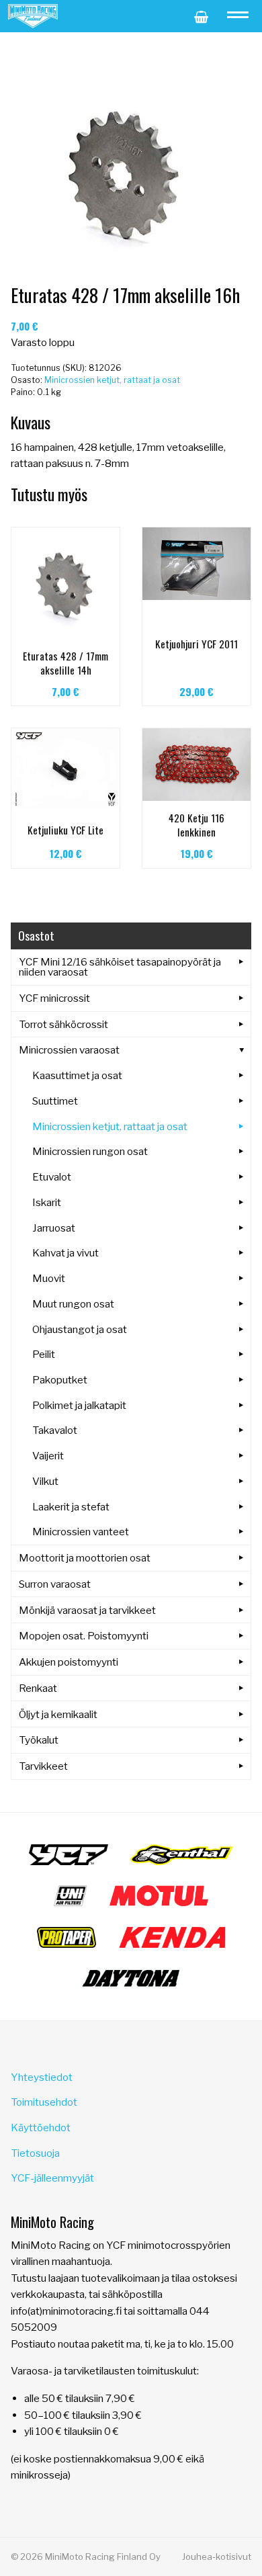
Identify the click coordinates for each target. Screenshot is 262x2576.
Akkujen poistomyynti (69, 1662)
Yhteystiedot (42, 2077)
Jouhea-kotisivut (217, 2557)
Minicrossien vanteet (81, 1532)
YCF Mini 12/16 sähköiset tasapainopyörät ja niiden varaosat (120, 967)
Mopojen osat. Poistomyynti (84, 1636)
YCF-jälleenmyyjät (52, 2178)
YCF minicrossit (54, 998)
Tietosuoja (35, 2153)
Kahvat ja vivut (65, 1253)
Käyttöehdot (41, 2128)
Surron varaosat (55, 1584)
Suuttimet (55, 1101)
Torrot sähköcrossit (63, 1024)
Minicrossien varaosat (69, 1050)
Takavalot (55, 1430)
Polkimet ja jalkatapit (79, 1405)
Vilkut (45, 1481)
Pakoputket (60, 1380)
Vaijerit (48, 1456)
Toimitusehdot (44, 2102)
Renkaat (38, 1688)
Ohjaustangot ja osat (80, 1329)
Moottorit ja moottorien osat (85, 1558)
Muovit (49, 1278)
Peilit (44, 1354)
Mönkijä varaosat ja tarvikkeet (87, 1610)
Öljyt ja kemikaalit (58, 1714)
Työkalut (39, 1740)
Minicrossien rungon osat (90, 1151)
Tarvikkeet (43, 1766)
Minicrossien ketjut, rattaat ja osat (112, 380)
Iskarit (47, 1202)
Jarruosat (54, 1228)
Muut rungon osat (73, 1304)
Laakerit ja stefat (71, 1507)
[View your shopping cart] (201, 16)
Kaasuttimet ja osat (77, 1075)
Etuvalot (52, 1177)
